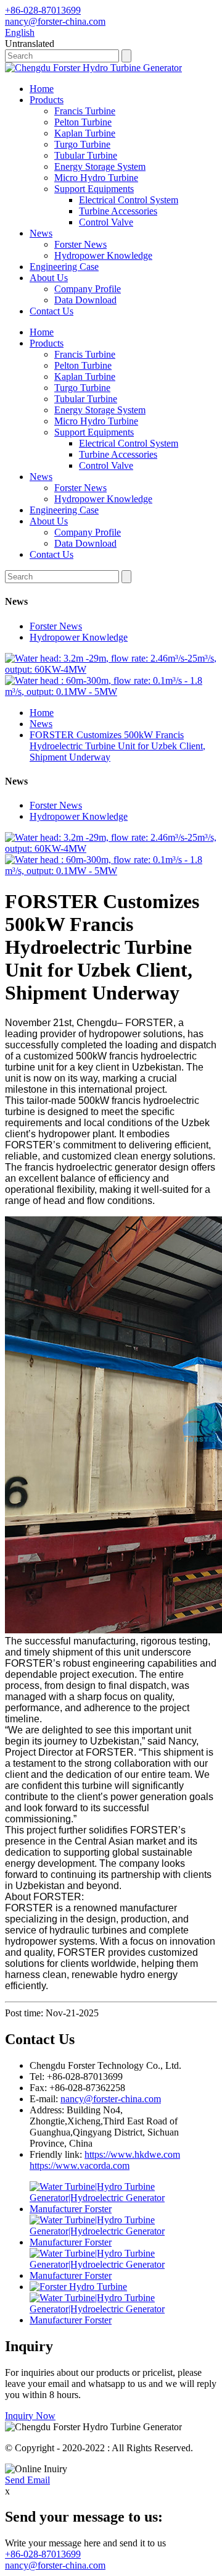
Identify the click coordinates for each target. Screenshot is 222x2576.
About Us (49, 278)
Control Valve (106, 222)
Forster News (80, 244)
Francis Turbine (85, 111)
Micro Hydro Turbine (96, 178)
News (41, 233)
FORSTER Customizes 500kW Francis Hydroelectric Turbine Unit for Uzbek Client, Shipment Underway (117, 746)
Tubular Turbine (86, 155)
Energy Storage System (100, 166)
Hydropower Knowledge (103, 255)
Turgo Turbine (82, 144)
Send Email (27, 2480)
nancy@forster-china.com (111, 2099)
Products (47, 100)
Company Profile (88, 289)
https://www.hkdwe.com (132, 2154)
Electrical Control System (129, 200)
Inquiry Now (30, 2416)
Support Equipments (94, 189)
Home (42, 89)
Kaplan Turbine (85, 133)
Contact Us (51, 311)
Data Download (85, 300)
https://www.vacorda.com (80, 2166)
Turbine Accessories (118, 211)
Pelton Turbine (83, 122)
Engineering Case (64, 267)
